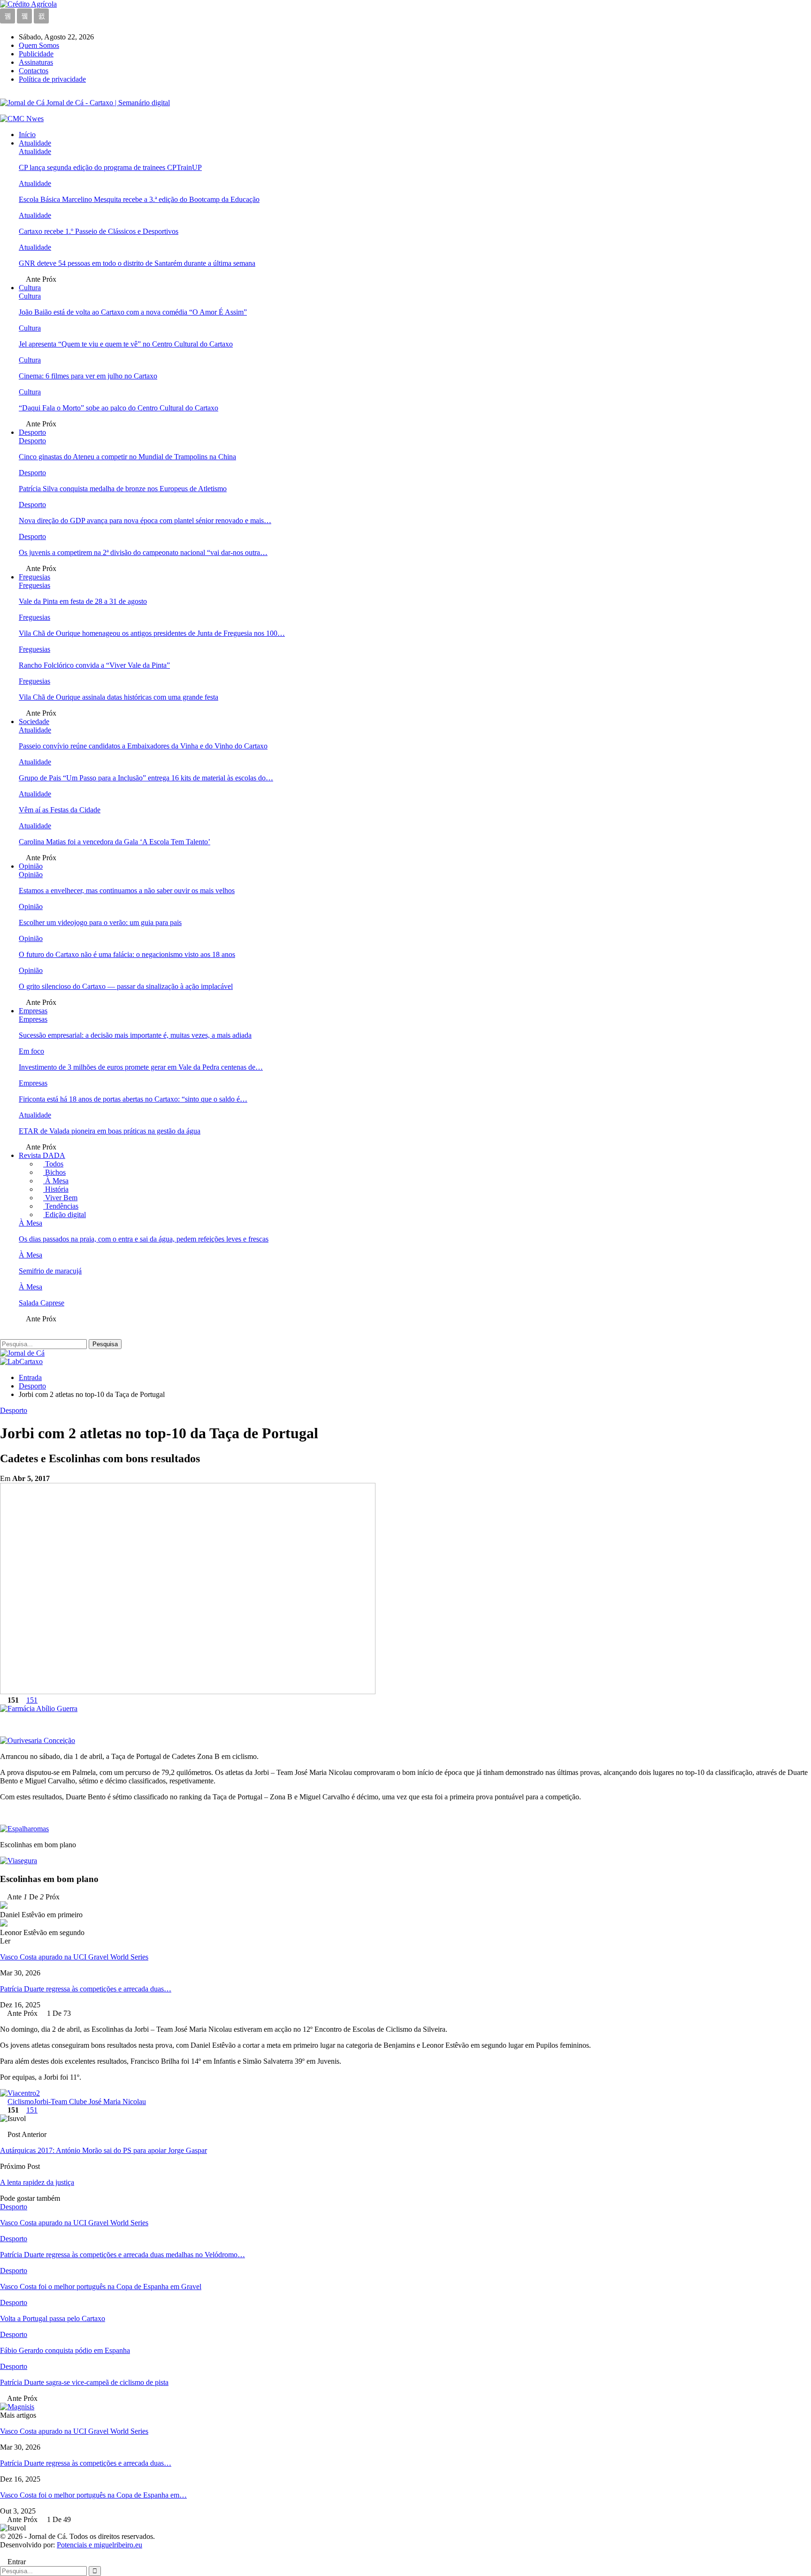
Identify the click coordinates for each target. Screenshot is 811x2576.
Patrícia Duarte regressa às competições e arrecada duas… (86, 1989)
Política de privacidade (52, 79)
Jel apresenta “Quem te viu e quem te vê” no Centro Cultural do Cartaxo (126, 344)
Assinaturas (36, 62)
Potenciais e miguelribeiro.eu (99, 2545)
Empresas (33, 1011)
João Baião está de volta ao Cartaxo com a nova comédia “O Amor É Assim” (133, 312)
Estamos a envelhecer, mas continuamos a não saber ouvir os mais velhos (127, 891)
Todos (53, 1164)
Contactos (34, 71)
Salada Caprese (42, 1303)
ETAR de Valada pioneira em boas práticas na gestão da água (110, 1131)
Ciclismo (21, 2102)
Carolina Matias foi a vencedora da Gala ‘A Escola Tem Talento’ (115, 842)
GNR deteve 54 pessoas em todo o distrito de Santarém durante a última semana (137, 263)
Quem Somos (39, 45)
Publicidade (36, 54)
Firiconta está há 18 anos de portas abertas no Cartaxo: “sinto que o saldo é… (133, 1099)
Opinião (31, 866)
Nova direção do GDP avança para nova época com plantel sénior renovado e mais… (145, 521)
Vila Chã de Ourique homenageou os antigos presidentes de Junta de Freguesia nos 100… (152, 633)
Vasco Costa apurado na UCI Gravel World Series (74, 1957)
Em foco (31, 1051)
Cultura (30, 288)
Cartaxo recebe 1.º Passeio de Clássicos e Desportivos (99, 231)
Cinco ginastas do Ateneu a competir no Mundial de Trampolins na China (127, 457)
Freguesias (34, 577)
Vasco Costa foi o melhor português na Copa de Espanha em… (93, 2495)
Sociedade (34, 721)
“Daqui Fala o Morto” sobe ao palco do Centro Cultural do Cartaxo (119, 408)
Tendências (61, 1206)
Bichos (54, 1172)
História (56, 1189)
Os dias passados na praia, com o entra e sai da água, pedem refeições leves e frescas (144, 1239)
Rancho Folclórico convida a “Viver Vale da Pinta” (94, 665)
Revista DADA (42, 1155)
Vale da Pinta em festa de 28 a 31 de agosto (83, 601)
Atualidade (35, 143)
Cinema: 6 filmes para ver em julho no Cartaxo (88, 376)
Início (27, 135)
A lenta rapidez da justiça (37, 2182)
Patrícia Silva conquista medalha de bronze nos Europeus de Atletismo (123, 489)
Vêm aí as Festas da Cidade (60, 810)
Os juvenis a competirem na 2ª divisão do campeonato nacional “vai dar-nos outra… (143, 552)
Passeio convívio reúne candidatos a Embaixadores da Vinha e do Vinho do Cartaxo (143, 746)
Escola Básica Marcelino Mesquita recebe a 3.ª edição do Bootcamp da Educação (139, 199)
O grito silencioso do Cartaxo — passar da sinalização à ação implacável (126, 986)
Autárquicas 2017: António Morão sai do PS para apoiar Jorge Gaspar (103, 2150)
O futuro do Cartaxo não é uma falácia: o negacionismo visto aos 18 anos (127, 954)
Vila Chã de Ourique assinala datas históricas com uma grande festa (119, 697)
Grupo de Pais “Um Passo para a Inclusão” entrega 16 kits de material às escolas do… (146, 778)
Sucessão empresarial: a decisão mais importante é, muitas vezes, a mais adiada (135, 1035)
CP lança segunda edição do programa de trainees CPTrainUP (110, 167)
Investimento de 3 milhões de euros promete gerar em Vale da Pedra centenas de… (141, 1067)
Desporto (32, 432)
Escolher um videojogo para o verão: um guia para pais (100, 922)
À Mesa (56, 1181)
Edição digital (65, 1215)
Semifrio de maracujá (50, 1271)
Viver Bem (60, 1198)
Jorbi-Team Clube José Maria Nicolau (90, 2102)
